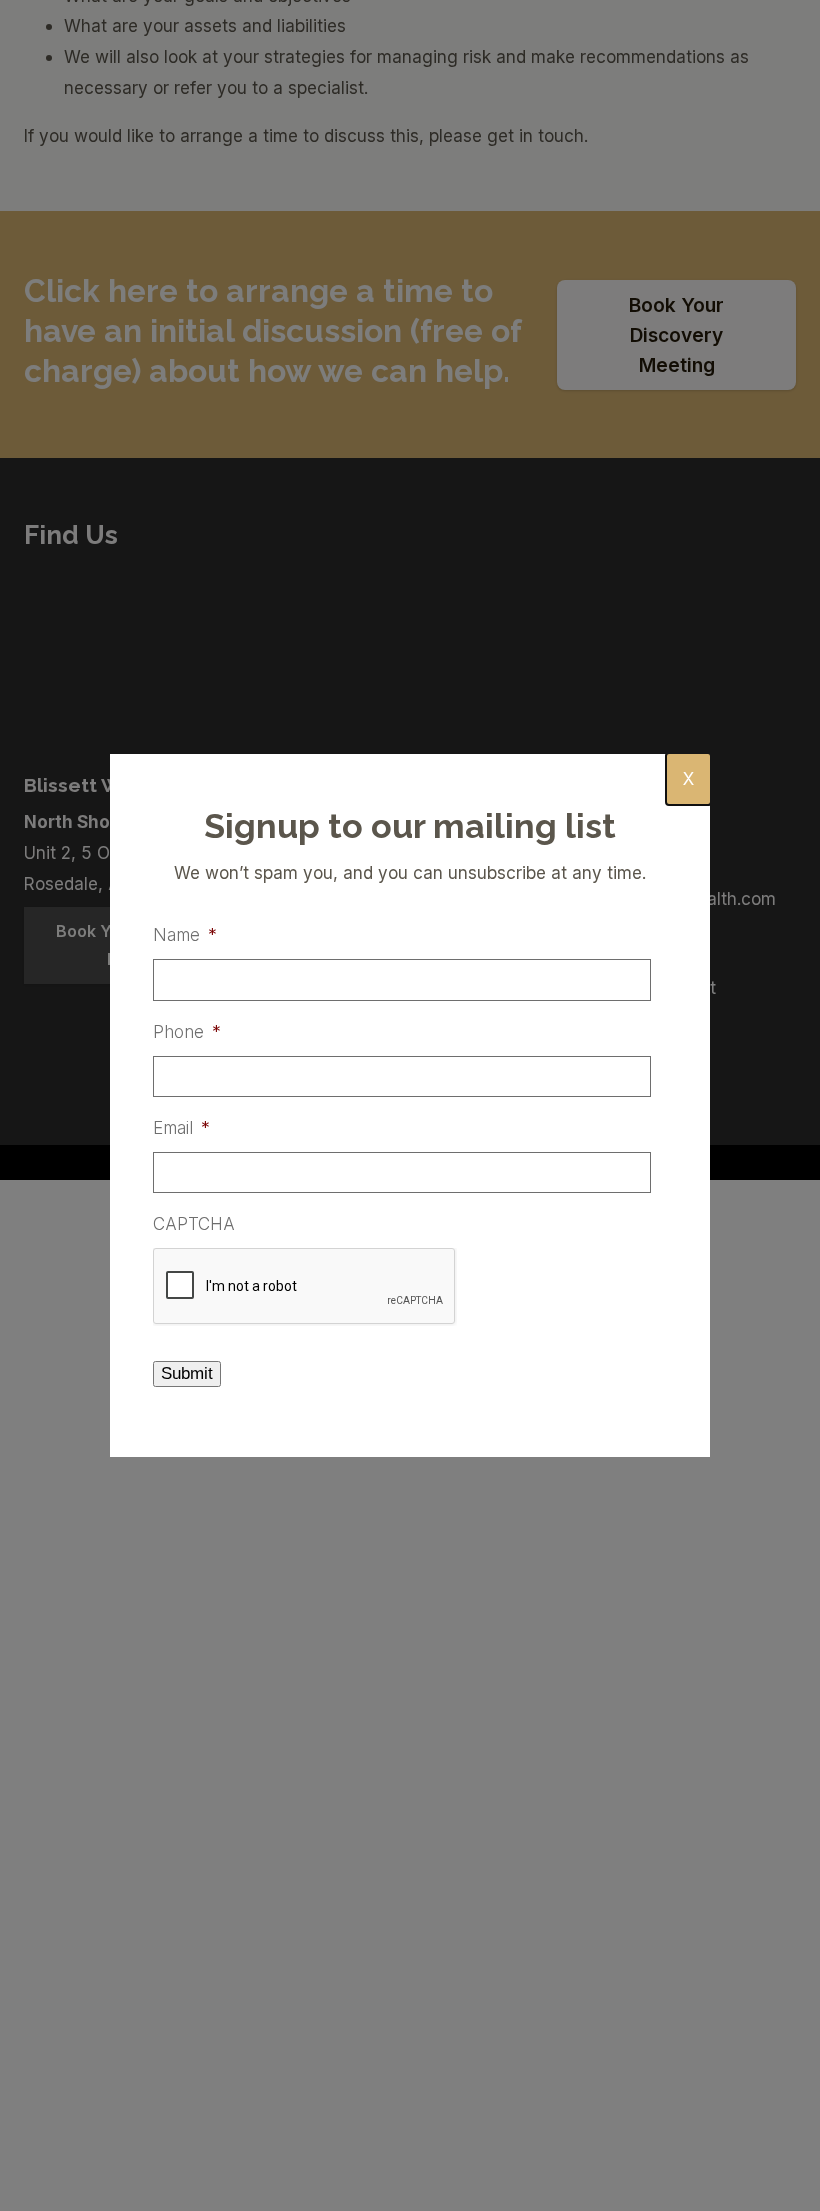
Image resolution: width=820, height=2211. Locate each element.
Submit (187, 1373)
